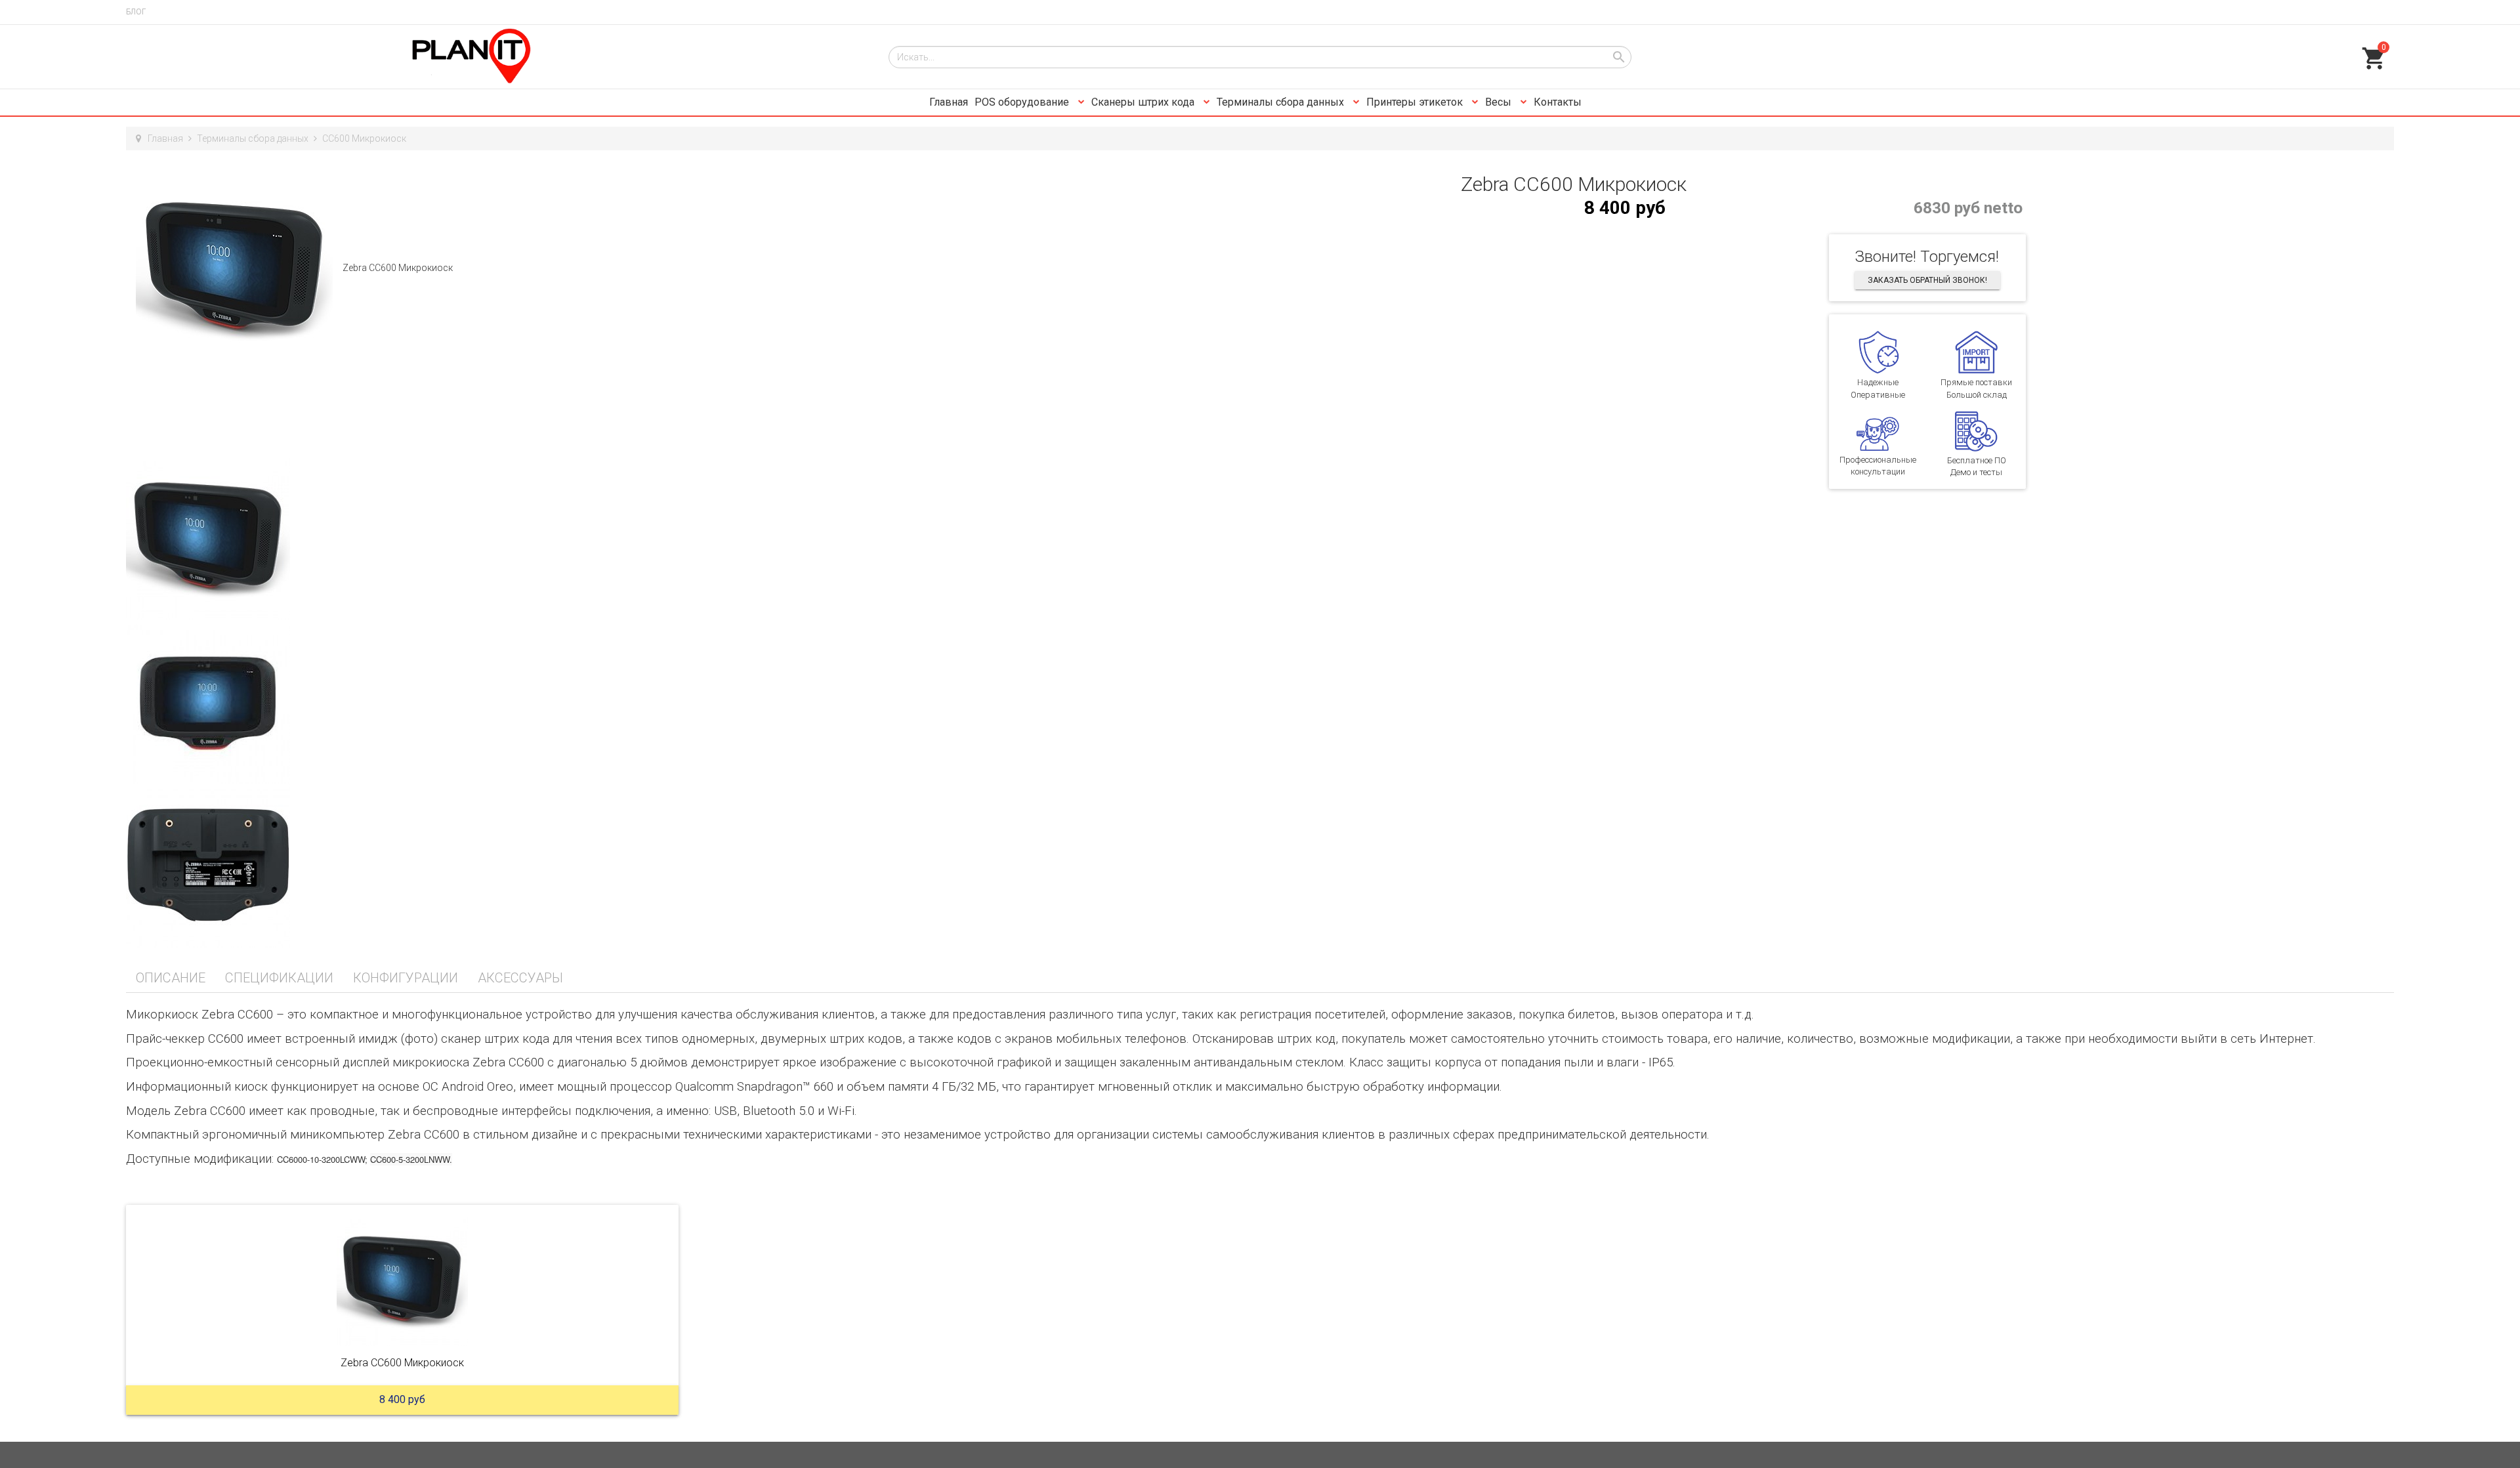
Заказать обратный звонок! (1927, 280)
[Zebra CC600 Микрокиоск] (234, 268)
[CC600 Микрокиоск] (402, 1280)
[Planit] (497, 57)
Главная (949, 102)
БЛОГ (136, 12)
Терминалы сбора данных (1282, 102)
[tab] (171, 978)
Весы (1500, 102)
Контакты (1558, 102)
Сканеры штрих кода (1144, 102)
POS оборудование (1023, 102)
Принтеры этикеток (1416, 102)
